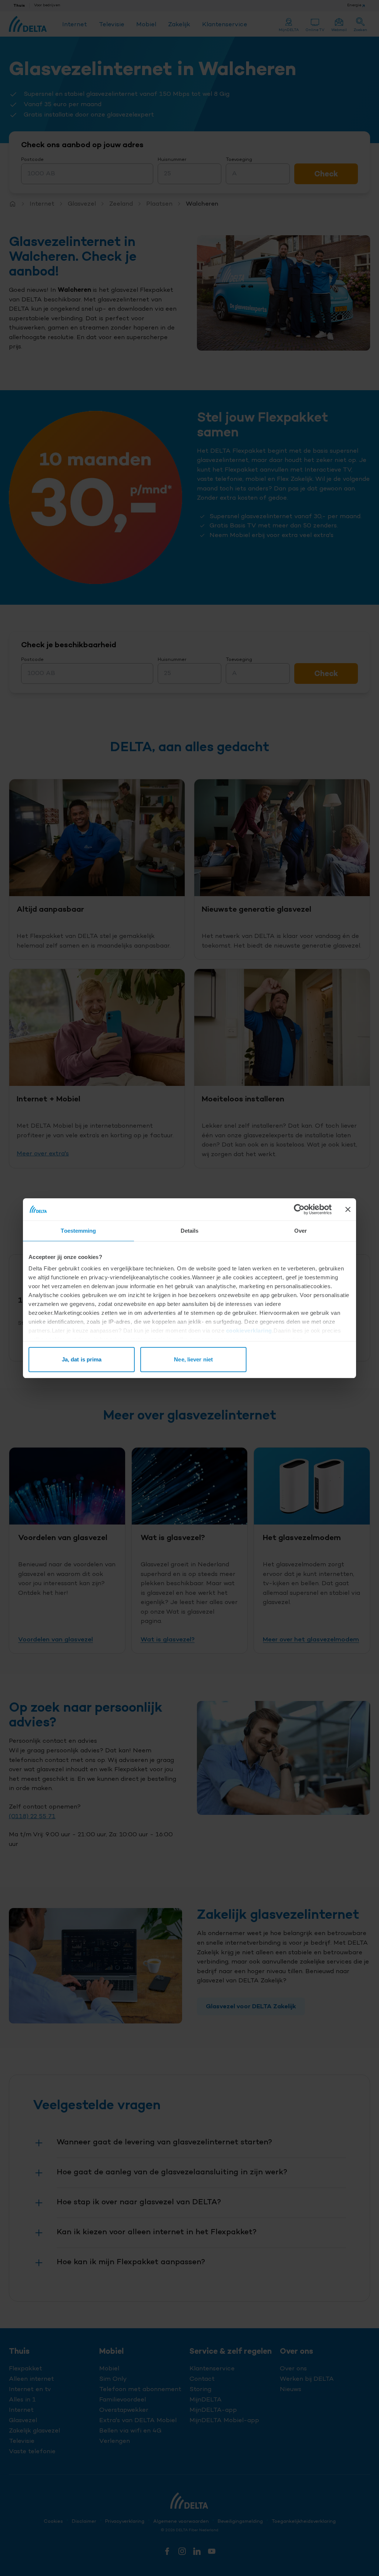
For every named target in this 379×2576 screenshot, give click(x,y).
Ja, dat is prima (82, 1359)
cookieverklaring (249, 1331)
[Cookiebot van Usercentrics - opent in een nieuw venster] (299, 1209)
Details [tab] (190, 1231)
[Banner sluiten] (348, 1209)
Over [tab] (301, 1231)
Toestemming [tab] (78, 1231)
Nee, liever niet (193, 1359)
